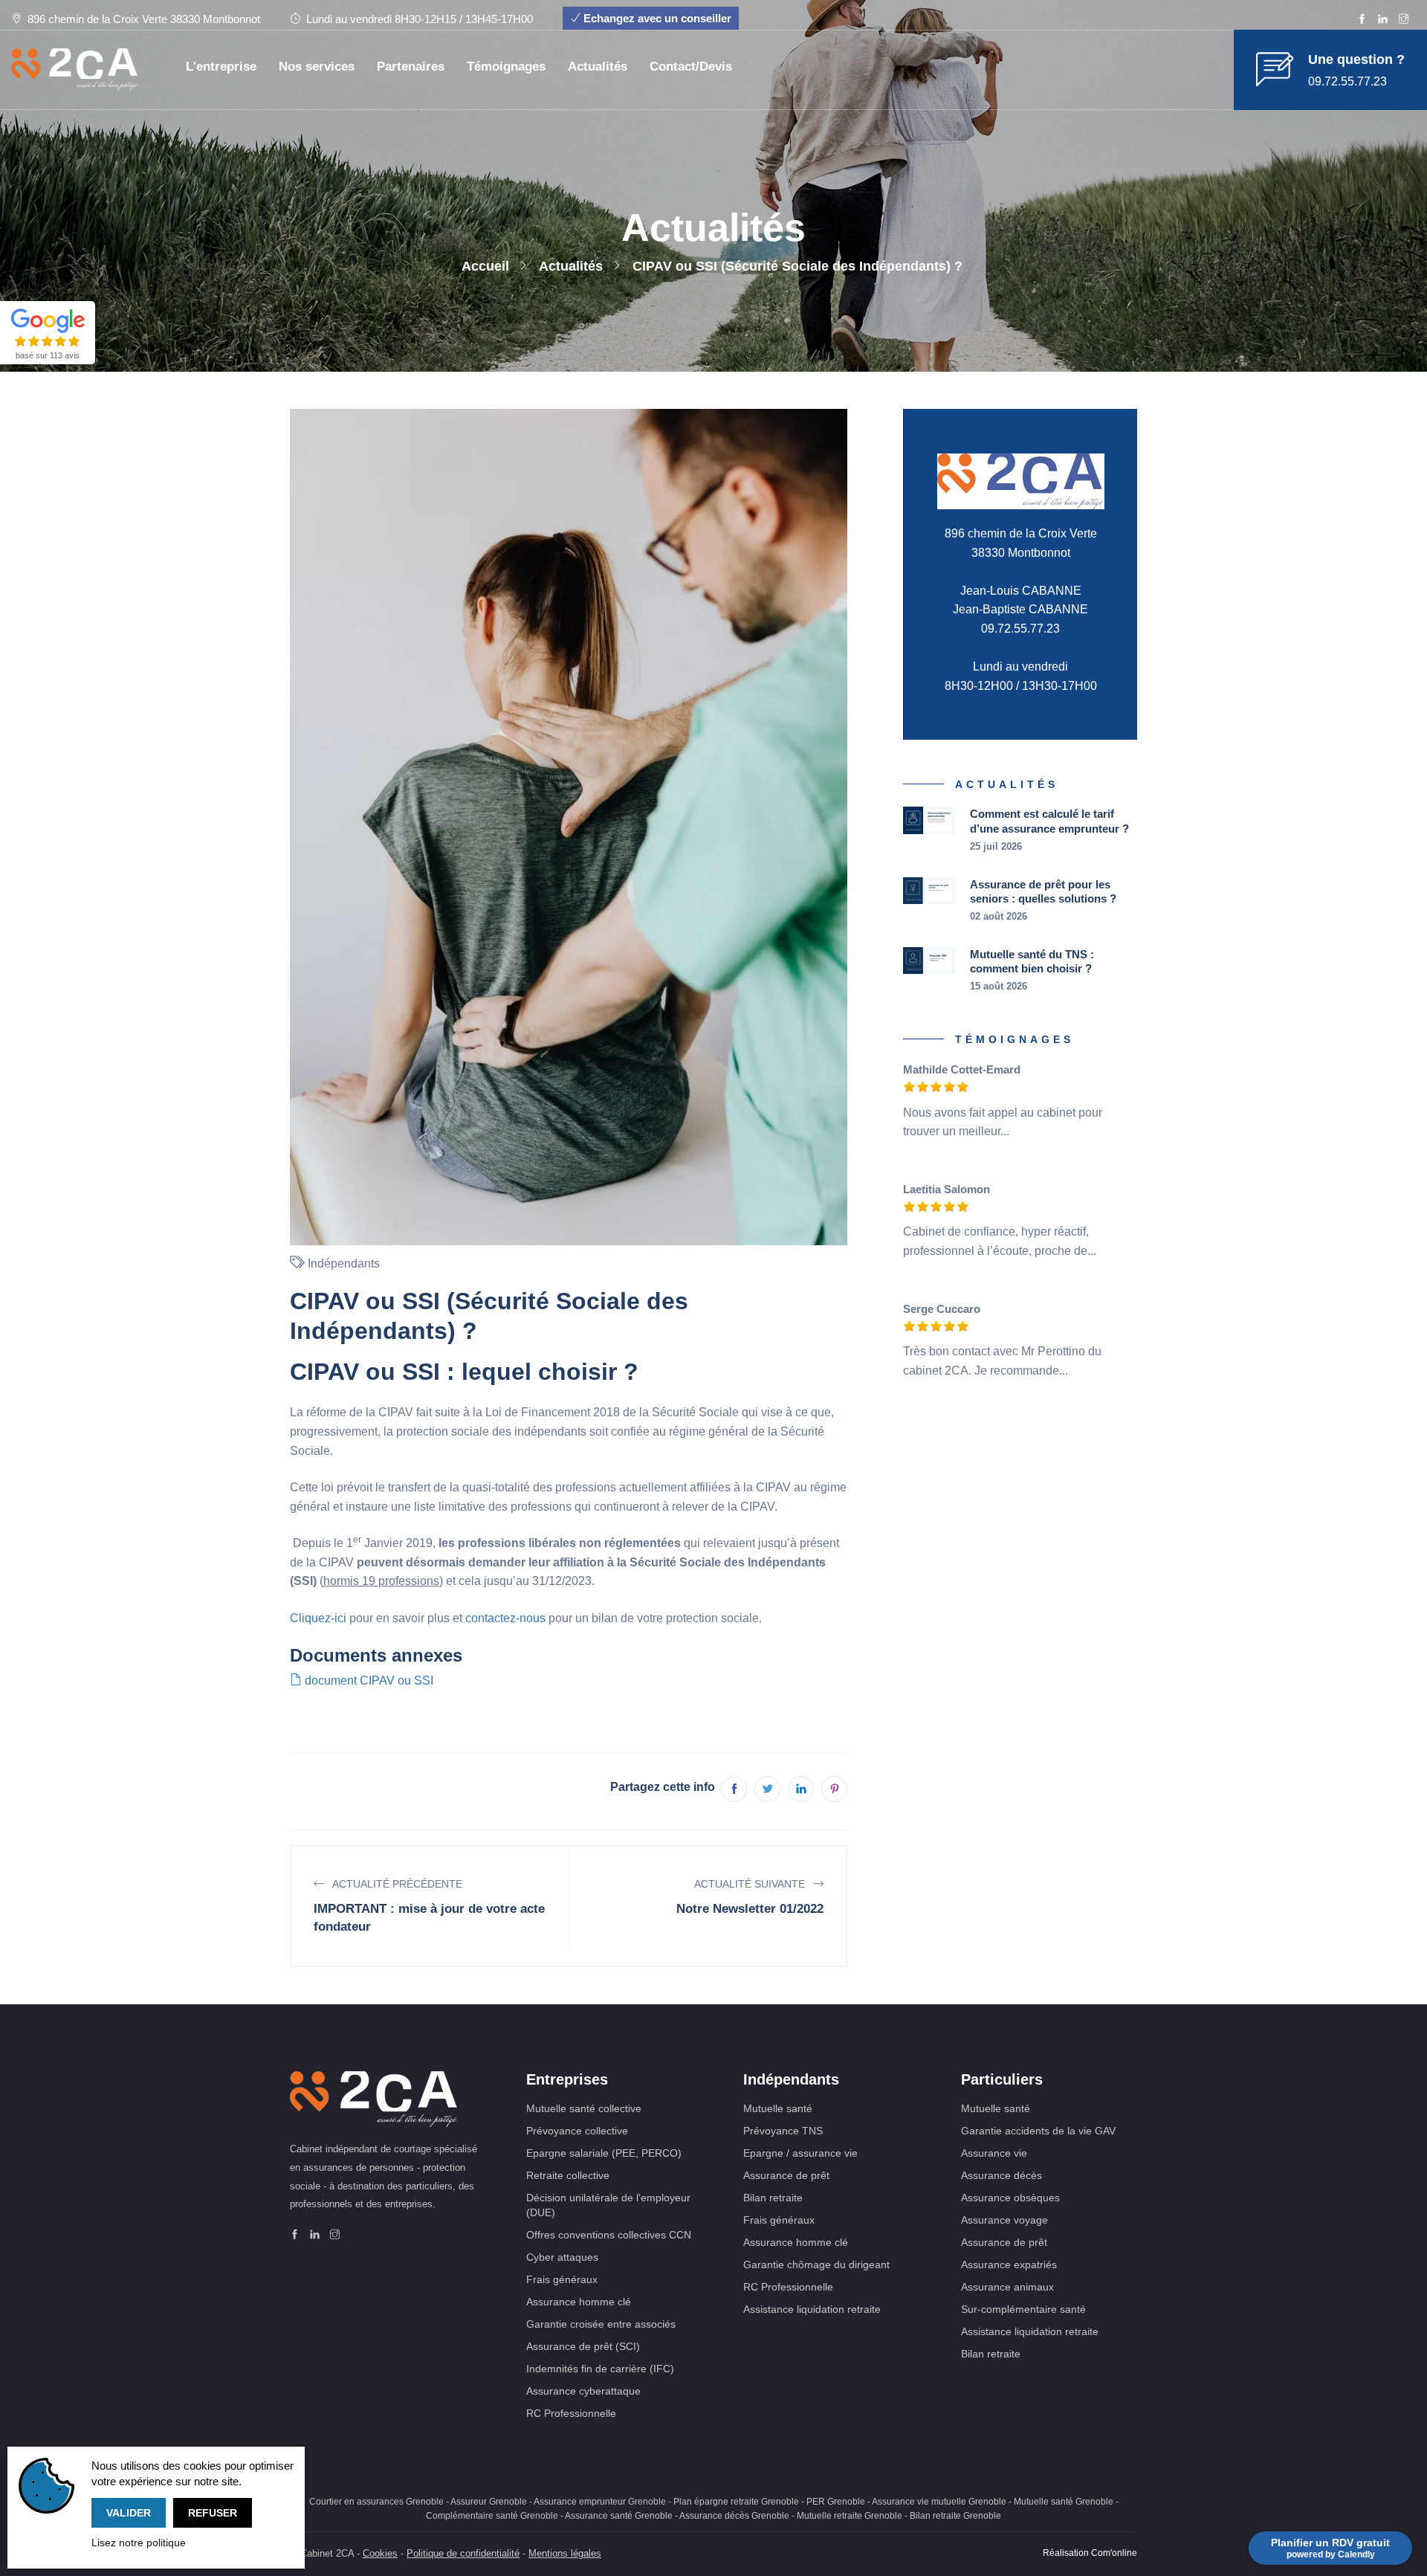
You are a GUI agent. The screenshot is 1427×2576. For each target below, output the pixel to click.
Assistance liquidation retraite (812, 2309)
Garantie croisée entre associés (601, 2324)
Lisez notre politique (139, 2543)
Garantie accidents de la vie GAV (1038, 2131)
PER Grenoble (836, 2502)
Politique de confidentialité (463, 2553)
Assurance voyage (1004, 2220)
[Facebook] (1362, 20)
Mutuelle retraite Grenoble (850, 2516)
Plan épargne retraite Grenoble (736, 2502)
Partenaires (411, 67)
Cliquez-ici (318, 1618)
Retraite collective (568, 2175)
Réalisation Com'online (1090, 2553)
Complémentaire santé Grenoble (492, 2516)
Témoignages (506, 67)
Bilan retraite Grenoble (955, 2516)
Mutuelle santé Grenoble (1064, 2502)
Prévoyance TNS (783, 2131)
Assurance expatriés (1009, 2265)
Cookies (380, 2553)
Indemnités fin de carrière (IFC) (600, 2369)
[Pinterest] (834, 1789)
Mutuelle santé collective (584, 2108)
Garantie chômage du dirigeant (816, 2265)
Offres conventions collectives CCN (609, 2235)
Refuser (213, 2513)
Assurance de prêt (786, 2175)
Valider (129, 2513)
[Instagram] (1404, 20)
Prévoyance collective (577, 2131)
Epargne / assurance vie (800, 2153)
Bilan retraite (773, 2198)
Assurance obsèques (1010, 2198)
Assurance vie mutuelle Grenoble (939, 2502)
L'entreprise (221, 67)
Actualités (598, 67)
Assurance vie (994, 2153)
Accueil (485, 266)
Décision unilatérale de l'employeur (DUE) (608, 2205)
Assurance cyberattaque (583, 2391)
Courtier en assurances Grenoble (376, 2502)
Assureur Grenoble (489, 2502)
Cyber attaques (562, 2257)
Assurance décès (1002, 2175)
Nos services (317, 67)
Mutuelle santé (778, 2108)
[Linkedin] (1383, 20)
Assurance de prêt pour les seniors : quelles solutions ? (1043, 892)
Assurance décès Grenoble (734, 2516)
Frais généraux (562, 2279)
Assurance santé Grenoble (619, 2516)
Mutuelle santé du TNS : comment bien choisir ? (1032, 962)
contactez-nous (505, 1618)
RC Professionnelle (571, 2413)
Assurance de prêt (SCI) (583, 2346)
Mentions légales (565, 2553)
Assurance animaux (1007, 2287)
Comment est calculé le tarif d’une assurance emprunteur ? (1049, 821)
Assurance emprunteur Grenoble (600, 2502)
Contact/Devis (691, 67)
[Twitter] (767, 1789)
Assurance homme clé (579, 2302)
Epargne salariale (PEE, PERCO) (604, 2153)
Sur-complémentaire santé (1023, 2309)
